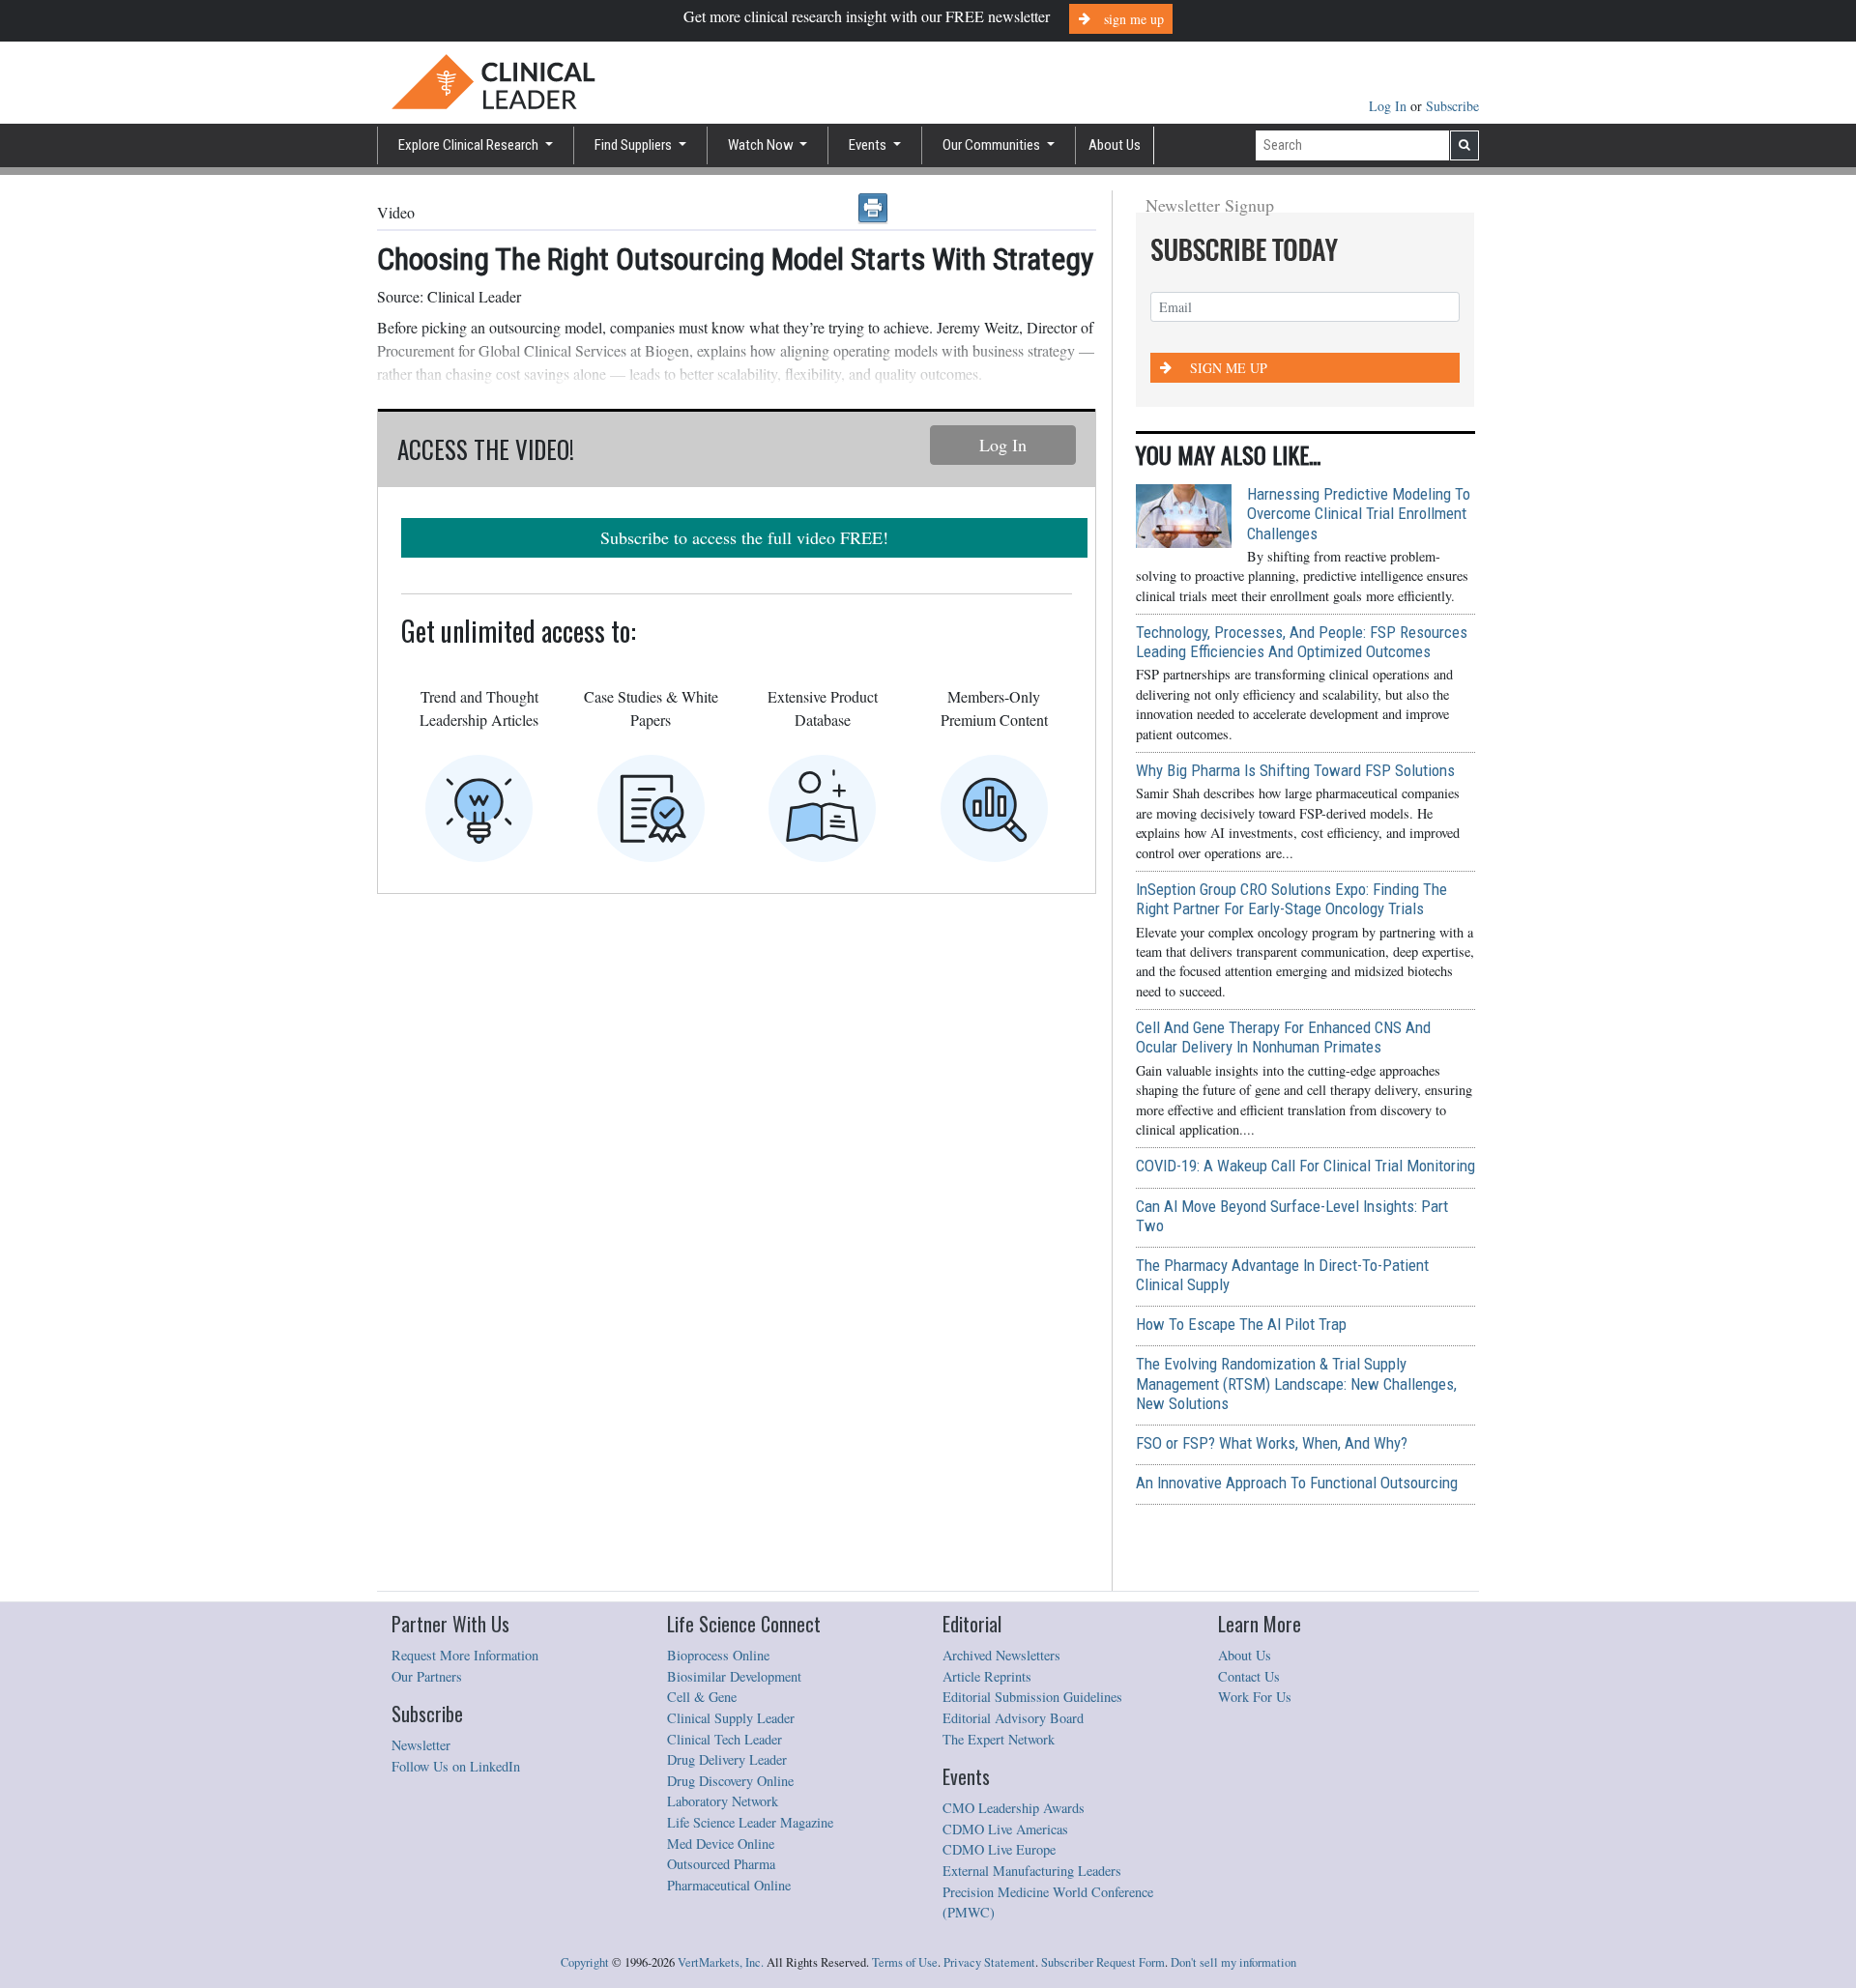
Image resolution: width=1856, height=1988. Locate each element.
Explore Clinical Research (470, 145)
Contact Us (1249, 1676)
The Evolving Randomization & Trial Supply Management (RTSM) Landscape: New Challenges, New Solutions (1296, 1383)
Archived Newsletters (1001, 1655)
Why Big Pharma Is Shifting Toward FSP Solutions (1295, 770)
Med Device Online (721, 1844)
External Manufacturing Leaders (1032, 1871)
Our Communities (993, 145)
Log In (1390, 106)
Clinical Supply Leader (731, 1718)
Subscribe (1452, 106)
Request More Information (465, 1655)
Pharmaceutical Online (729, 1885)
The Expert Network (999, 1739)
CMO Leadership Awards (1014, 1808)
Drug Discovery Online (730, 1781)
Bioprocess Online (718, 1655)
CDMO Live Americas (1005, 1829)
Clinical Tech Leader (725, 1739)
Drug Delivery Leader (727, 1759)
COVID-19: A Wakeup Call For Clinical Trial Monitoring (1305, 1166)
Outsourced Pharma (721, 1864)
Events (869, 145)
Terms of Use (905, 1962)
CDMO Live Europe (999, 1849)
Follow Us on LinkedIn (456, 1766)
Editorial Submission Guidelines (1032, 1697)
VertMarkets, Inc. (721, 1962)
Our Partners (427, 1676)
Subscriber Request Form (1103, 1962)
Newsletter (421, 1745)
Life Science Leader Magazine (750, 1822)
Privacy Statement (989, 1962)
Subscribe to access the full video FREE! (744, 537)
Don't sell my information (1233, 1962)
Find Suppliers (635, 145)
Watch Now (762, 145)
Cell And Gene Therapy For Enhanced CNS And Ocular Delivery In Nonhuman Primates (1283, 1037)
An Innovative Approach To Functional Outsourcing (1297, 1483)
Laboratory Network (723, 1801)
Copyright (585, 1962)
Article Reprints (987, 1676)
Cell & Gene (702, 1697)
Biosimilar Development (734, 1676)
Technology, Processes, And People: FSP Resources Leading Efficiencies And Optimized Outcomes (1302, 642)
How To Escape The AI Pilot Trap (1241, 1324)
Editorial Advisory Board (1013, 1718)
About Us (1115, 145)
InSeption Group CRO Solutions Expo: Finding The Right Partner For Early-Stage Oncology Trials (1291, 899)
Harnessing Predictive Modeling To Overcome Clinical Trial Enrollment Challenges (1359, 513)
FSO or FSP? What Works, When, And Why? (1272, 1443)
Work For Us (1255, 1697)
